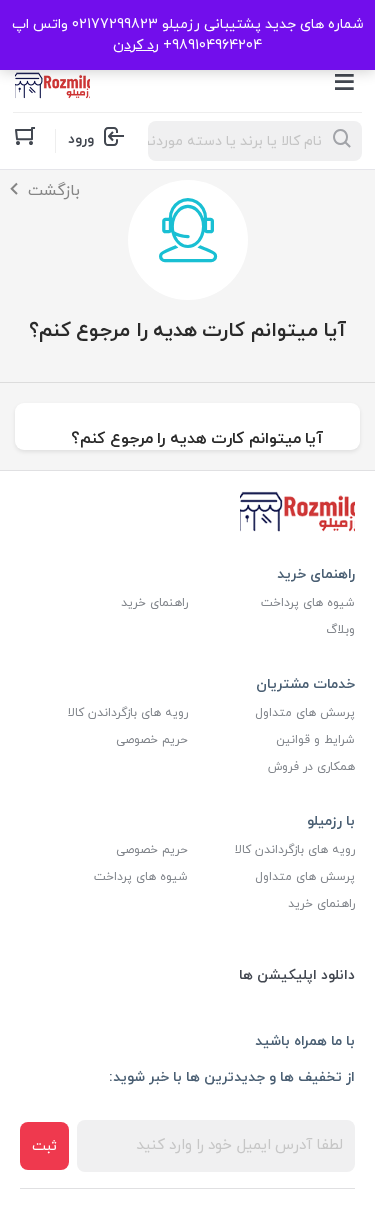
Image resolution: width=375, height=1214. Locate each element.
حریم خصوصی (152, 740)
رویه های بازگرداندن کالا (128, 713)
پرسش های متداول (305, 713)
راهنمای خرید (154, 603)
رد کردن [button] (136, 45)
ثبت (44, 1146)
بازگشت (54, 191)
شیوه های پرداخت (308, 603)
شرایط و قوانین (315, 740)
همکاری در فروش (311, 767)
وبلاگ (340, 630)
